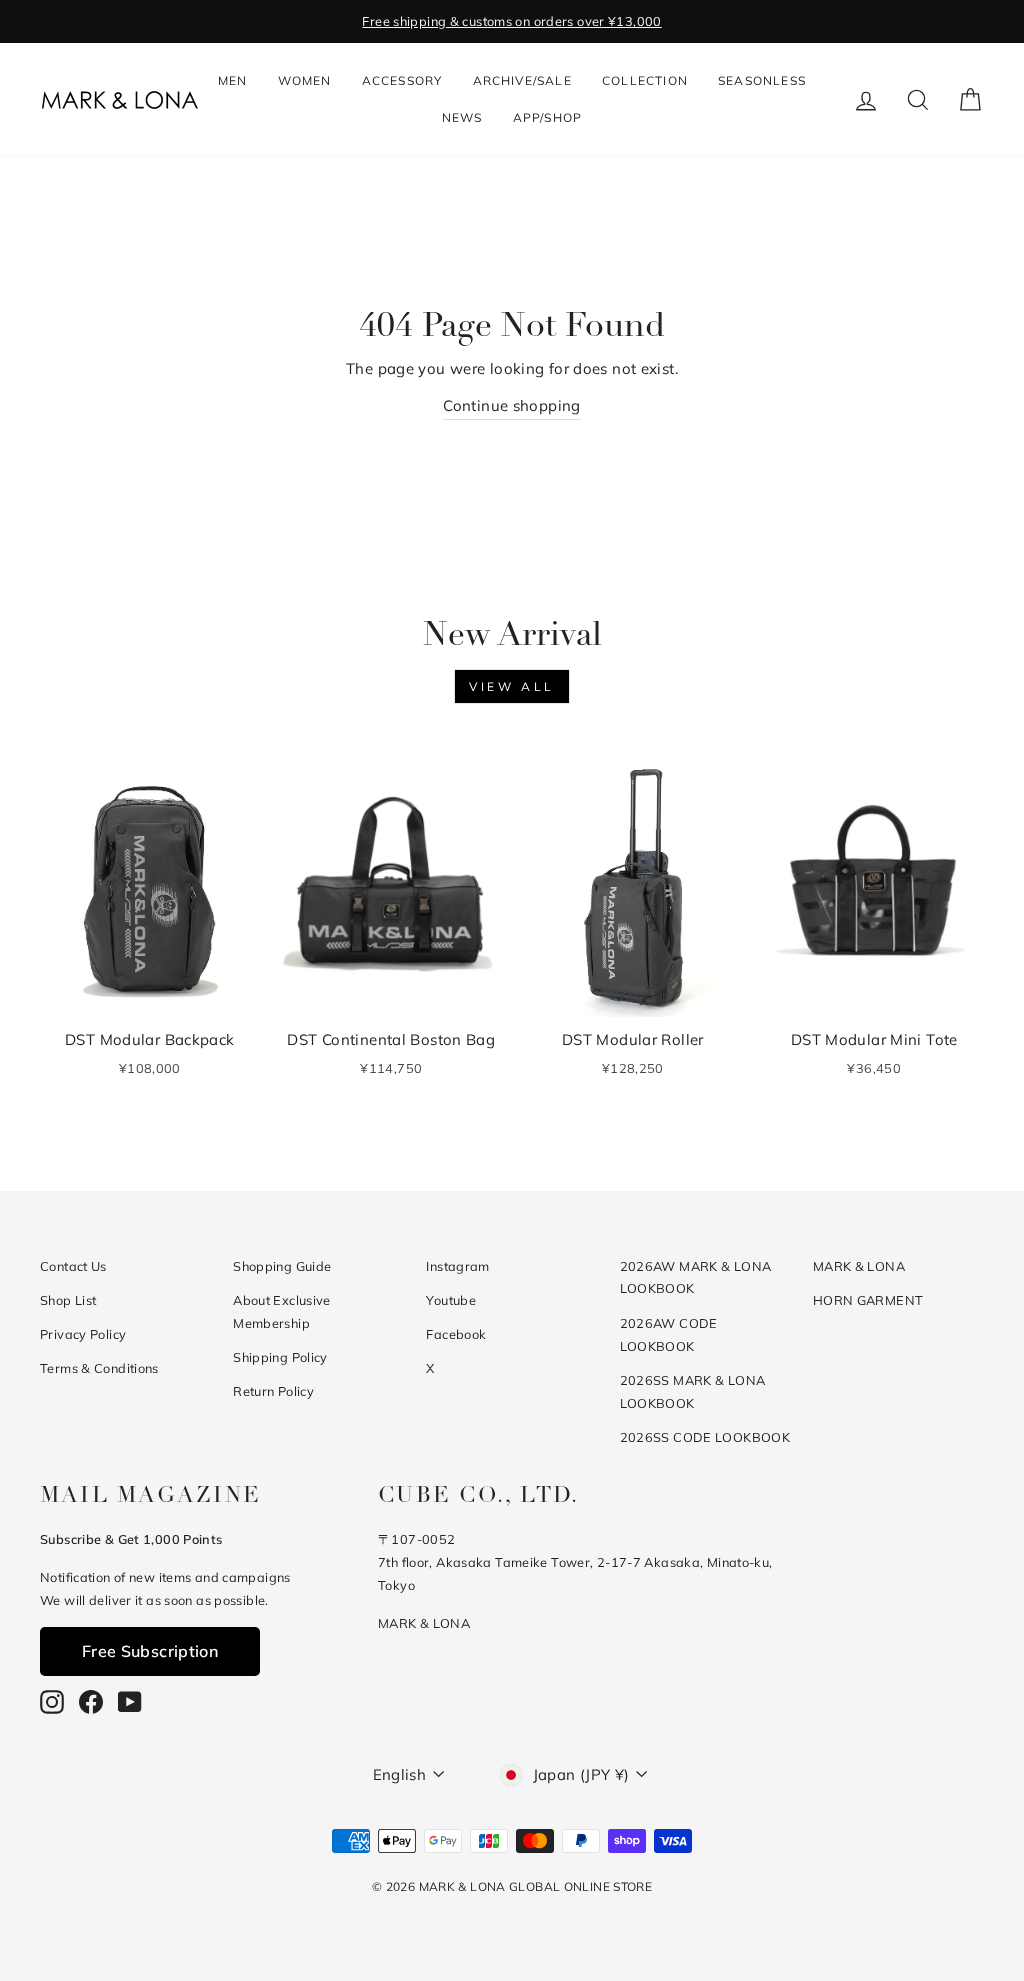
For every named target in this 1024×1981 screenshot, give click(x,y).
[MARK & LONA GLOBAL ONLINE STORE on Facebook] (91, 1701)
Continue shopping (511, 405)
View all (512, 686)
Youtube (451, 1300)
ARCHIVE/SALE (522, 80)
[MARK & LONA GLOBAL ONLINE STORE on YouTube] (130, 1701)
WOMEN (305, 80)
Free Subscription (150, 1651)
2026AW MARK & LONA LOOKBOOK (696, 1277)
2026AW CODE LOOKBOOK (669, 1334)
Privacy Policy (83, 1334)
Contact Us (73, 1266)
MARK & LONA (859, 1266)
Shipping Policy (280, 1357)
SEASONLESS (762, 80)
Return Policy (273, 1391)
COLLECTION (645, 80)
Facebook (456, 1334)
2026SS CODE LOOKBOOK (705, 1437)
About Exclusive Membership (282, 1311)
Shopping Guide (282, 1266)
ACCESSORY (402, 80)
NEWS (462, 117)
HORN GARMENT (868, 1300)
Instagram (457, 1266)
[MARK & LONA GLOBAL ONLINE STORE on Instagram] (52, 1701)
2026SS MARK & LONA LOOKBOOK (693, 1391)
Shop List (68, 1300)
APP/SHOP (548, 117)
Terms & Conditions (99, 1368)
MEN (233, 80)
